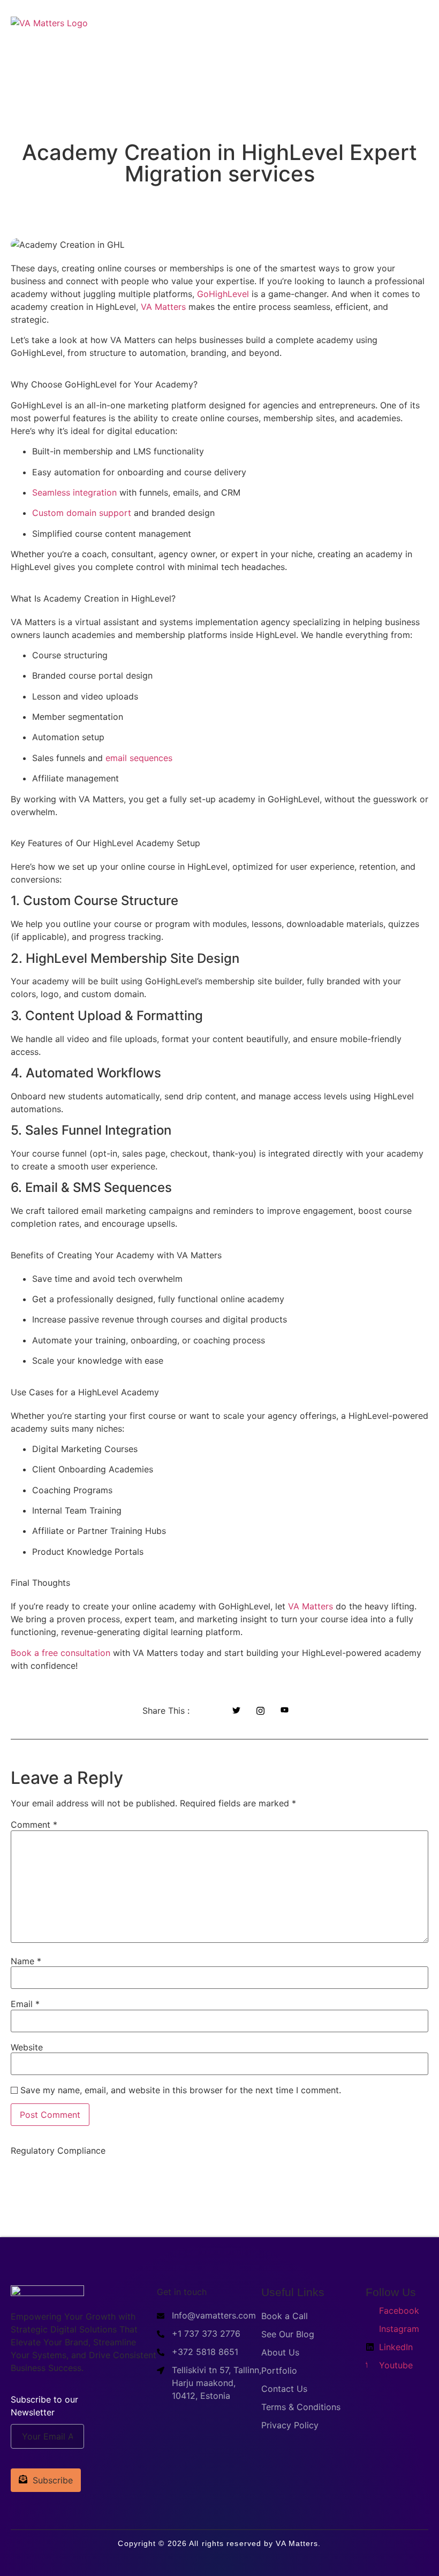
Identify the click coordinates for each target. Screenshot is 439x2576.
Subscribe (53, 2480)
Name (26, 1961)
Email (25, 2004)
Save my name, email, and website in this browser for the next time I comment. (181, 2090)
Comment (34, 1825)
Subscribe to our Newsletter (44, 2406)
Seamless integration (74, 492)
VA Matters (163, 307)
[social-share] (212, 1710)
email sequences (138, 758)
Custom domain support (82, 513)
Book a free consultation (60, 1653)
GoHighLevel (223, 294)
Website (27, 2047)
